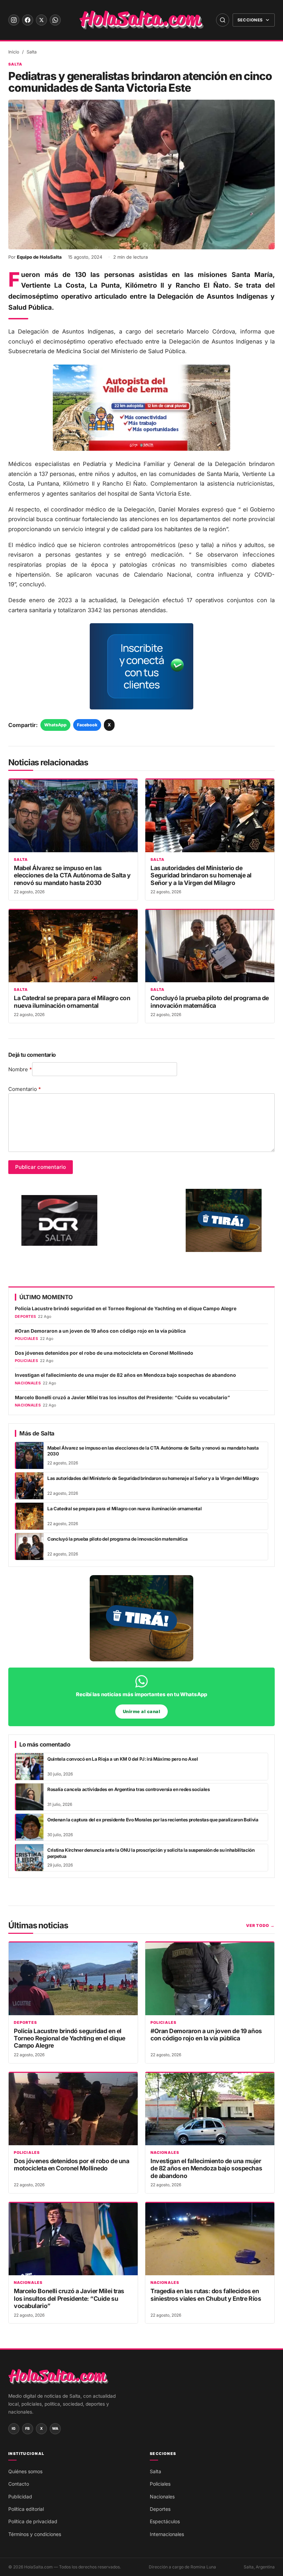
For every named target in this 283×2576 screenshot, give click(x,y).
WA (55, 2429)
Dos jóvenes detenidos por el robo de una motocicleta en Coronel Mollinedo (104, 1353)
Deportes (25, 2023)
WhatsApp (55, 725)
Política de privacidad (33, 2521)
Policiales (163, 2023)
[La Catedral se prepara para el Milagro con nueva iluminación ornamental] (73, 946)
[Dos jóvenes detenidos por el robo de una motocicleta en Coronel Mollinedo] (73, 2109)
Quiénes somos (25, 2471)
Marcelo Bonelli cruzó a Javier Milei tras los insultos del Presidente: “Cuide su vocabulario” (122, 1398)
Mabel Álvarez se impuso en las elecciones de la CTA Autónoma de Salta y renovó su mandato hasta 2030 (72, 875)
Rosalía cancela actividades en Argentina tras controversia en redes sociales (129, 1789)
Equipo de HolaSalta (39, 257)
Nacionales (165, 2153)
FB (28, 2429)
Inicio (14, 52)
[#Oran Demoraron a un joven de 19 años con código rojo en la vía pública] (210, 1979)
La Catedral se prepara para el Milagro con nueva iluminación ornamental (72, 1002)
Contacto (19, 2484)
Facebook (87, 725)
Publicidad (20, 2497)
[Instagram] (14, 20)
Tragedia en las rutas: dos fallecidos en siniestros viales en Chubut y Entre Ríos (206, 2295)
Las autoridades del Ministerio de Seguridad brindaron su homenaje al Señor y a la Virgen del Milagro (201, 875)
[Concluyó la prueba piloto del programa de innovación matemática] (210, 946)
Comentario (25, 1089)
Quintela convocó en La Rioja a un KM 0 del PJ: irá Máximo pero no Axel (123, 1759)
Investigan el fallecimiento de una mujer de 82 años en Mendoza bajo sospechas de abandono (125, 1375)
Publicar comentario (41, 1167)
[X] (41, 20)
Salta (32, 52)
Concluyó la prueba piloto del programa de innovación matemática (210, 1002)
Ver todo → (260, 1926)
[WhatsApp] (55, 20)
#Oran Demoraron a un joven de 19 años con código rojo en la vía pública (100, 1331)
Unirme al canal (142, 1712)
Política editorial (26, 2509)
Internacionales (167, 2534)
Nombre (20, 1069)
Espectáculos (165, 2521)
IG (14, 2429)
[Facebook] (28, 20)
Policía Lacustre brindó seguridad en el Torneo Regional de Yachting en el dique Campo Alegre (126, 1309)
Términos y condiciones (35, 2534)
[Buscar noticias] (223, 20)
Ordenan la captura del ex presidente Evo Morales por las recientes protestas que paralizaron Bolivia (153, 1820)
